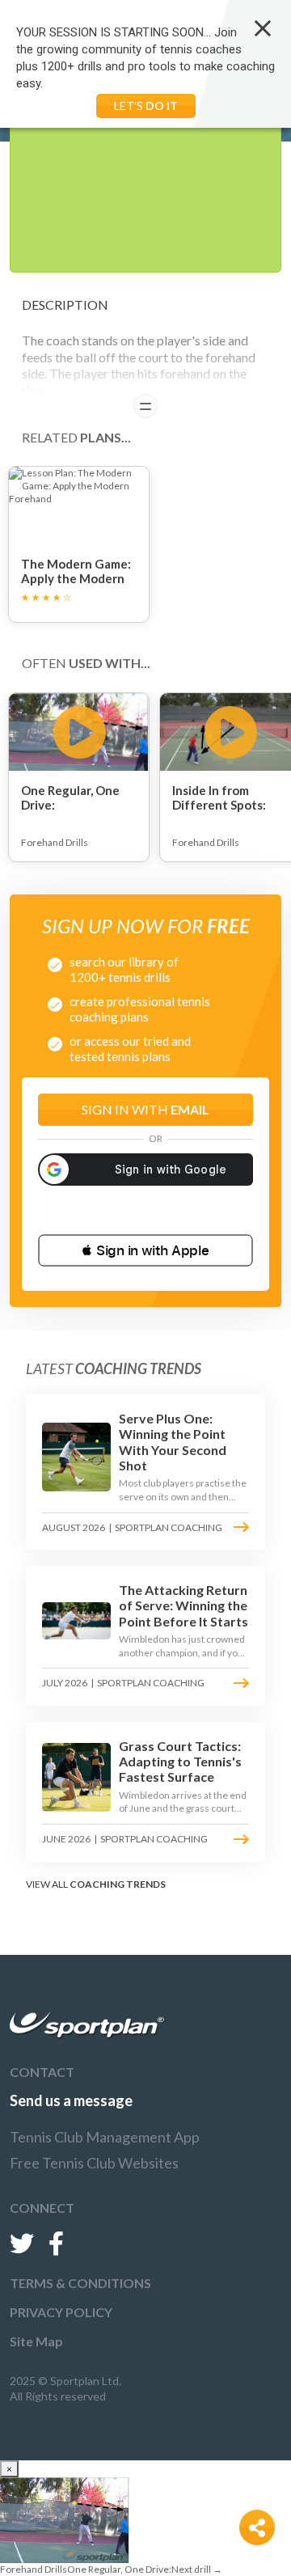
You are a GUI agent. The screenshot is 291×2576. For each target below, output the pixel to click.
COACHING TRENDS (118, 1884)
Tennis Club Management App (105, 2137)
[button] (145, 1250)
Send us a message (71, 2100)
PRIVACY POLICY (61, 2312)
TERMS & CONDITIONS (80, 2283)
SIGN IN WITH (145, 1109)
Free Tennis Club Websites (94, 2163)
